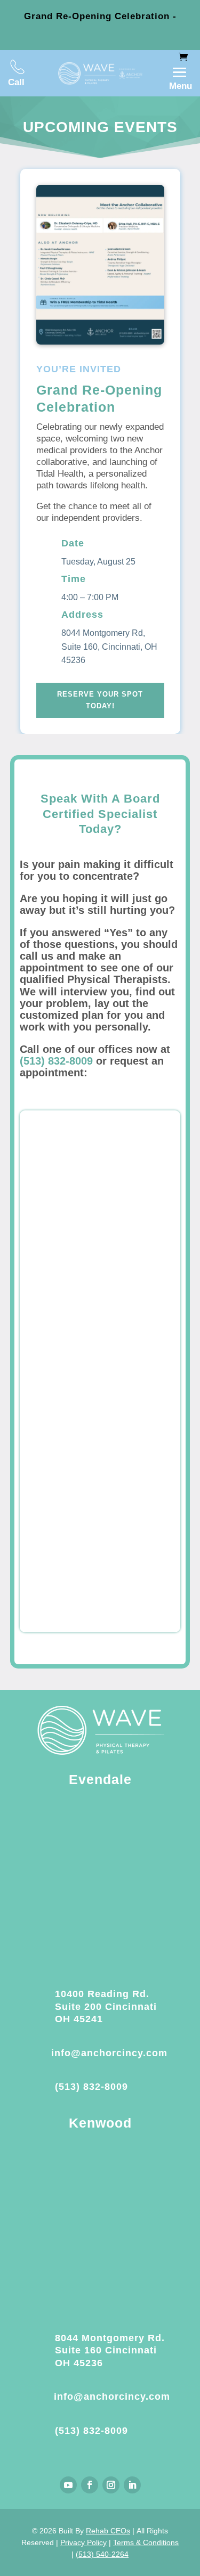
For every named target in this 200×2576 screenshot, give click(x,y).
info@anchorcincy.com (109, 2053)
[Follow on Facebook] (90, 2485)
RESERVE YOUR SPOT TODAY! (100, 700)
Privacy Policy (83, 2542)
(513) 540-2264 (102, 2554)
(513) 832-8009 (56, 1061)
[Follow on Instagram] (111, 2485)
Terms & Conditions (146, 2542)
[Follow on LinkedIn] (132, 2485)
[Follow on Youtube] (68, 2485)
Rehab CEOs (108, 2531)
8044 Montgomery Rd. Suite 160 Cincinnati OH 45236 (110, 2350)
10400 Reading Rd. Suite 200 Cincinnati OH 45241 (106, 2006)
